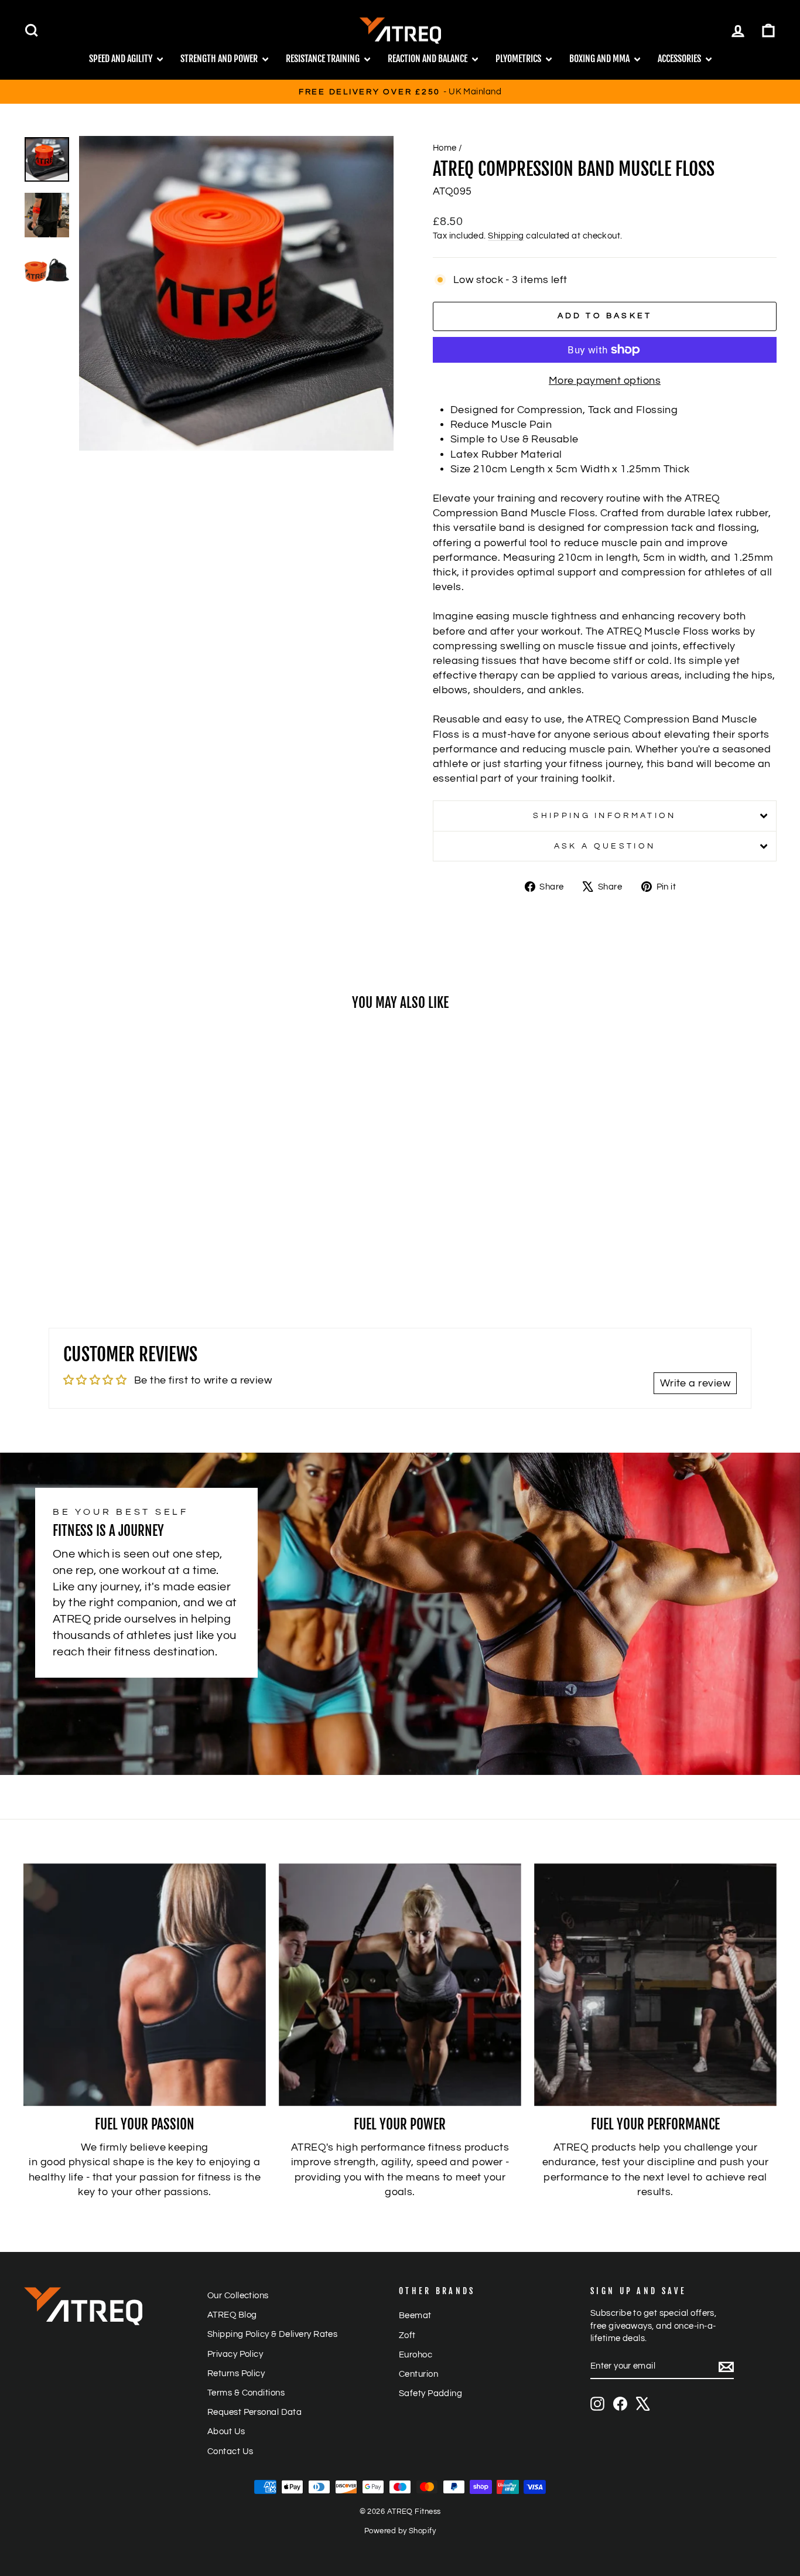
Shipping (506, 236)
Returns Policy (236, 2373)
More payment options (605, 381)
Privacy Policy (235, 2354)
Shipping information (604, 815)
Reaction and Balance (428, 59)
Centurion (418, 2374)
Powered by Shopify (400, 2531)
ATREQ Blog (232, 2315)
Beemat (415, 2315)
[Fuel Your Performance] (655, 1985)
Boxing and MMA (600, 59)
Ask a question (605, 846)
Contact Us (230, 2451)
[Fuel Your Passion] (145, 1985)
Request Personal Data (254, 2412)
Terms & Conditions (246, 2393)
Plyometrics (519, 59)
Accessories (680, 59)
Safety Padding (430, 2393)
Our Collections (238, 2295)
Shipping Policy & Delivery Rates (272, 2334)
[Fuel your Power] (400, 1985)
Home (445, 148)
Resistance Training (324, 59)
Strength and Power (220, 59)
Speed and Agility (122, 59)
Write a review (695, 1383)
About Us (226, 2431)
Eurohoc (416, 2354)
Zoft (407, 2335)
